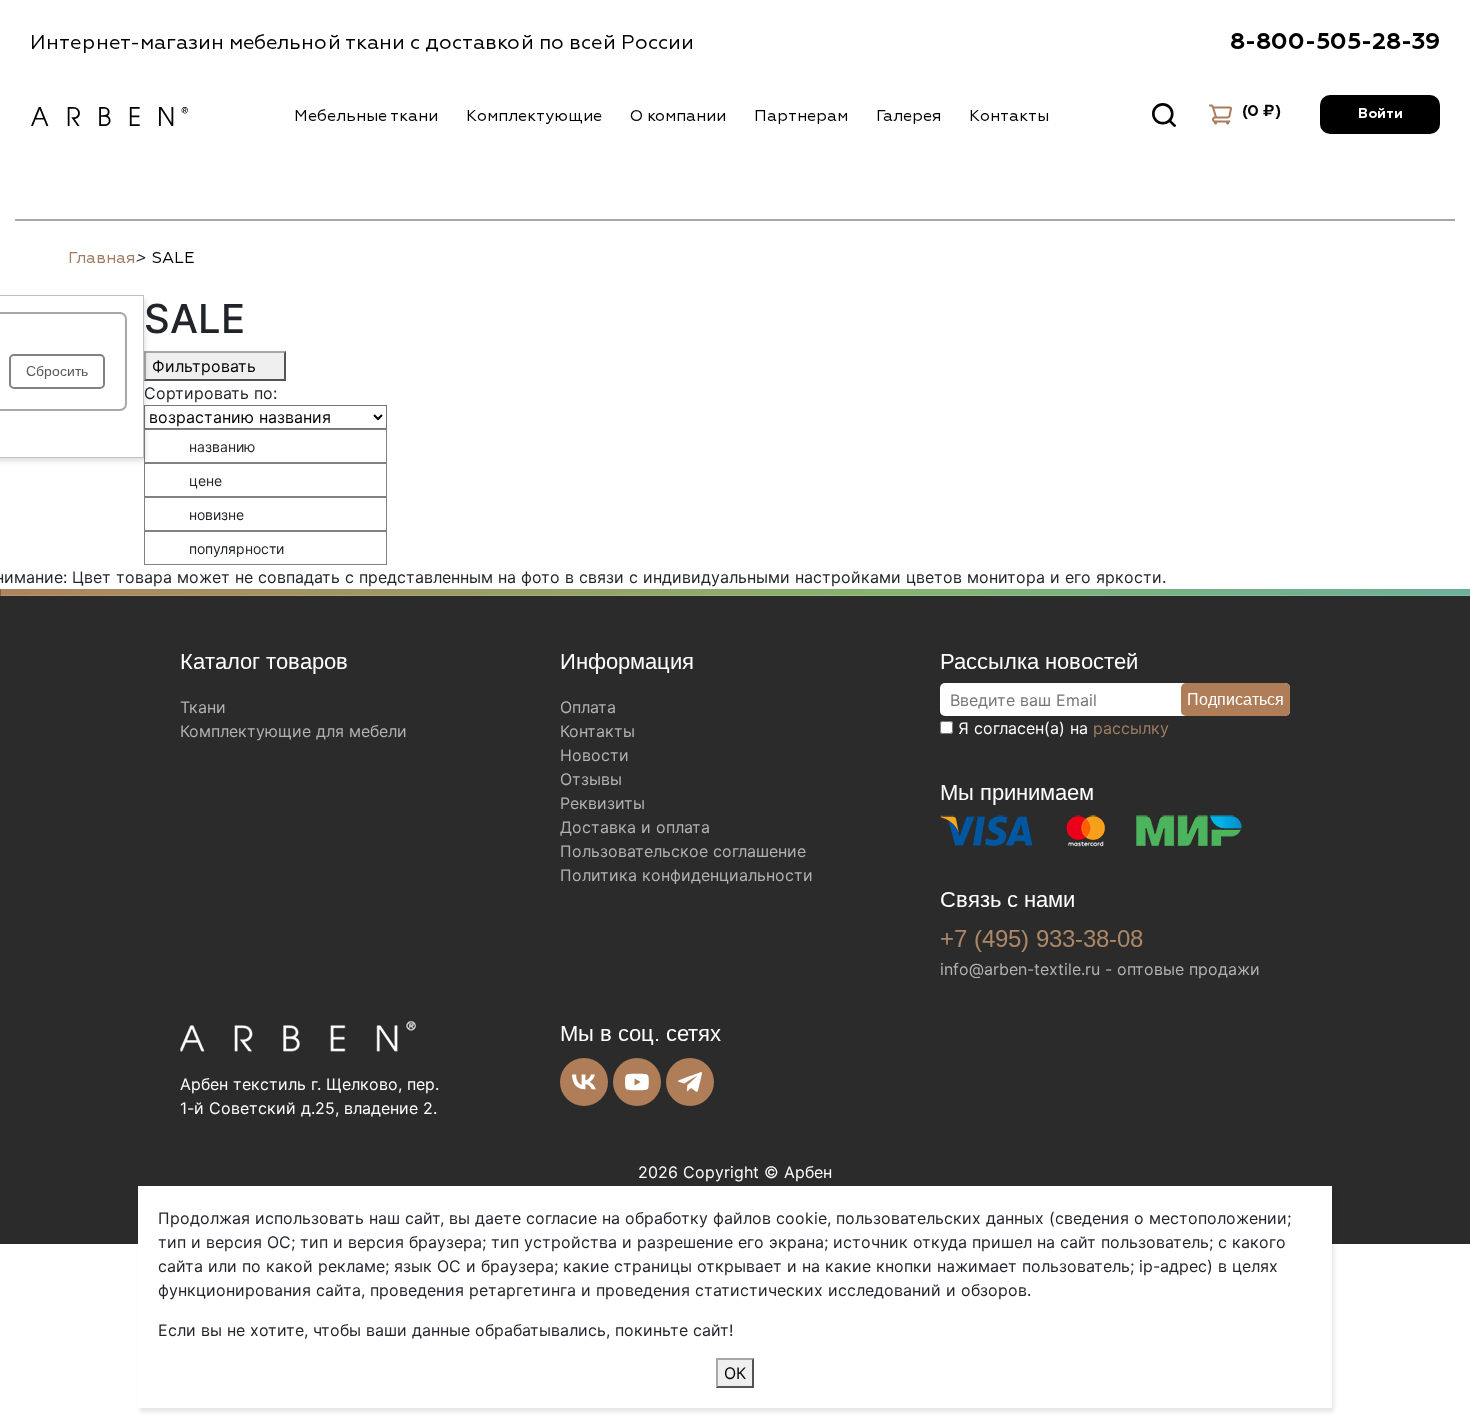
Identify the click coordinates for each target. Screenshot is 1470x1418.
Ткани (203, 707)
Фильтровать (206, 366)
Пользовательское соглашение (683, 851)
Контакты (1009, 116)
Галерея (908, 116)
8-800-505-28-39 (1335, 42)
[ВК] (584, 1082)
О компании (678, 116)
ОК (735, 1373)
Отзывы (591, 779)
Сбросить (57, 371)
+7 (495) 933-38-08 (1041, 938)
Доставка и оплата (635, 827)
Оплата (588, 707)
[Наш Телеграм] (690, 1082)
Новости (594, 755)
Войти (1380, 114)
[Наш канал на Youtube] (637, 1082)
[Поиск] (1164, 115)
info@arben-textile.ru (1020, 969)
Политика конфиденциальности (686, 875)
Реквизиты (602, 803)
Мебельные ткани (366, 116)
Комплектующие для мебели (293, 731)
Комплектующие (534, 116)
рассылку (1131, 728)
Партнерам (801, 116)
